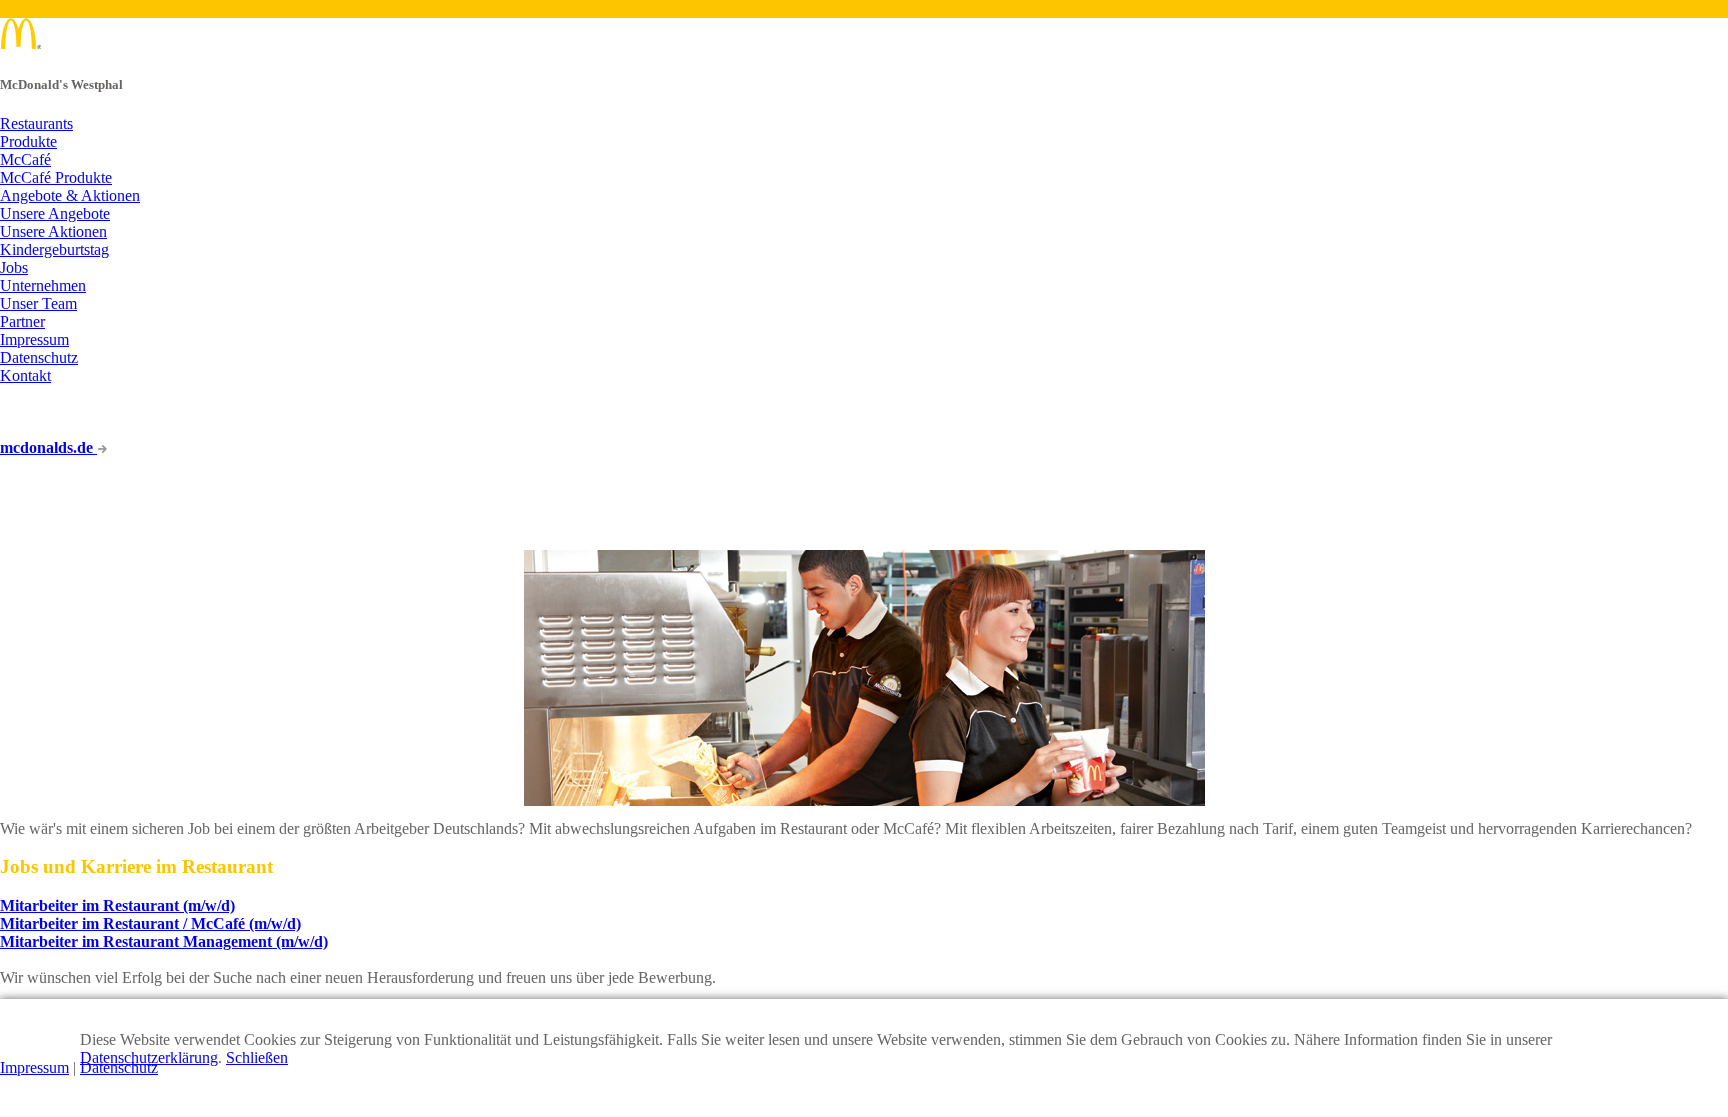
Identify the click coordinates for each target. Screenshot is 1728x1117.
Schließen (257, 1057)
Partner (22, 321)
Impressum (34, 339)
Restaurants (36, 123)
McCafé (25, 159)
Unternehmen (43, 285)
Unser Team (38, 303)
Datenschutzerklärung (149, 1057)
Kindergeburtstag (54, 249)
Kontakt (25, 375)
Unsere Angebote (55, 213)
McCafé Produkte (56, 177)
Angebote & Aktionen (70, 195)
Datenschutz (39, 357)
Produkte (28, 141)
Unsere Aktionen (53, 231)
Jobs (14, 267)
